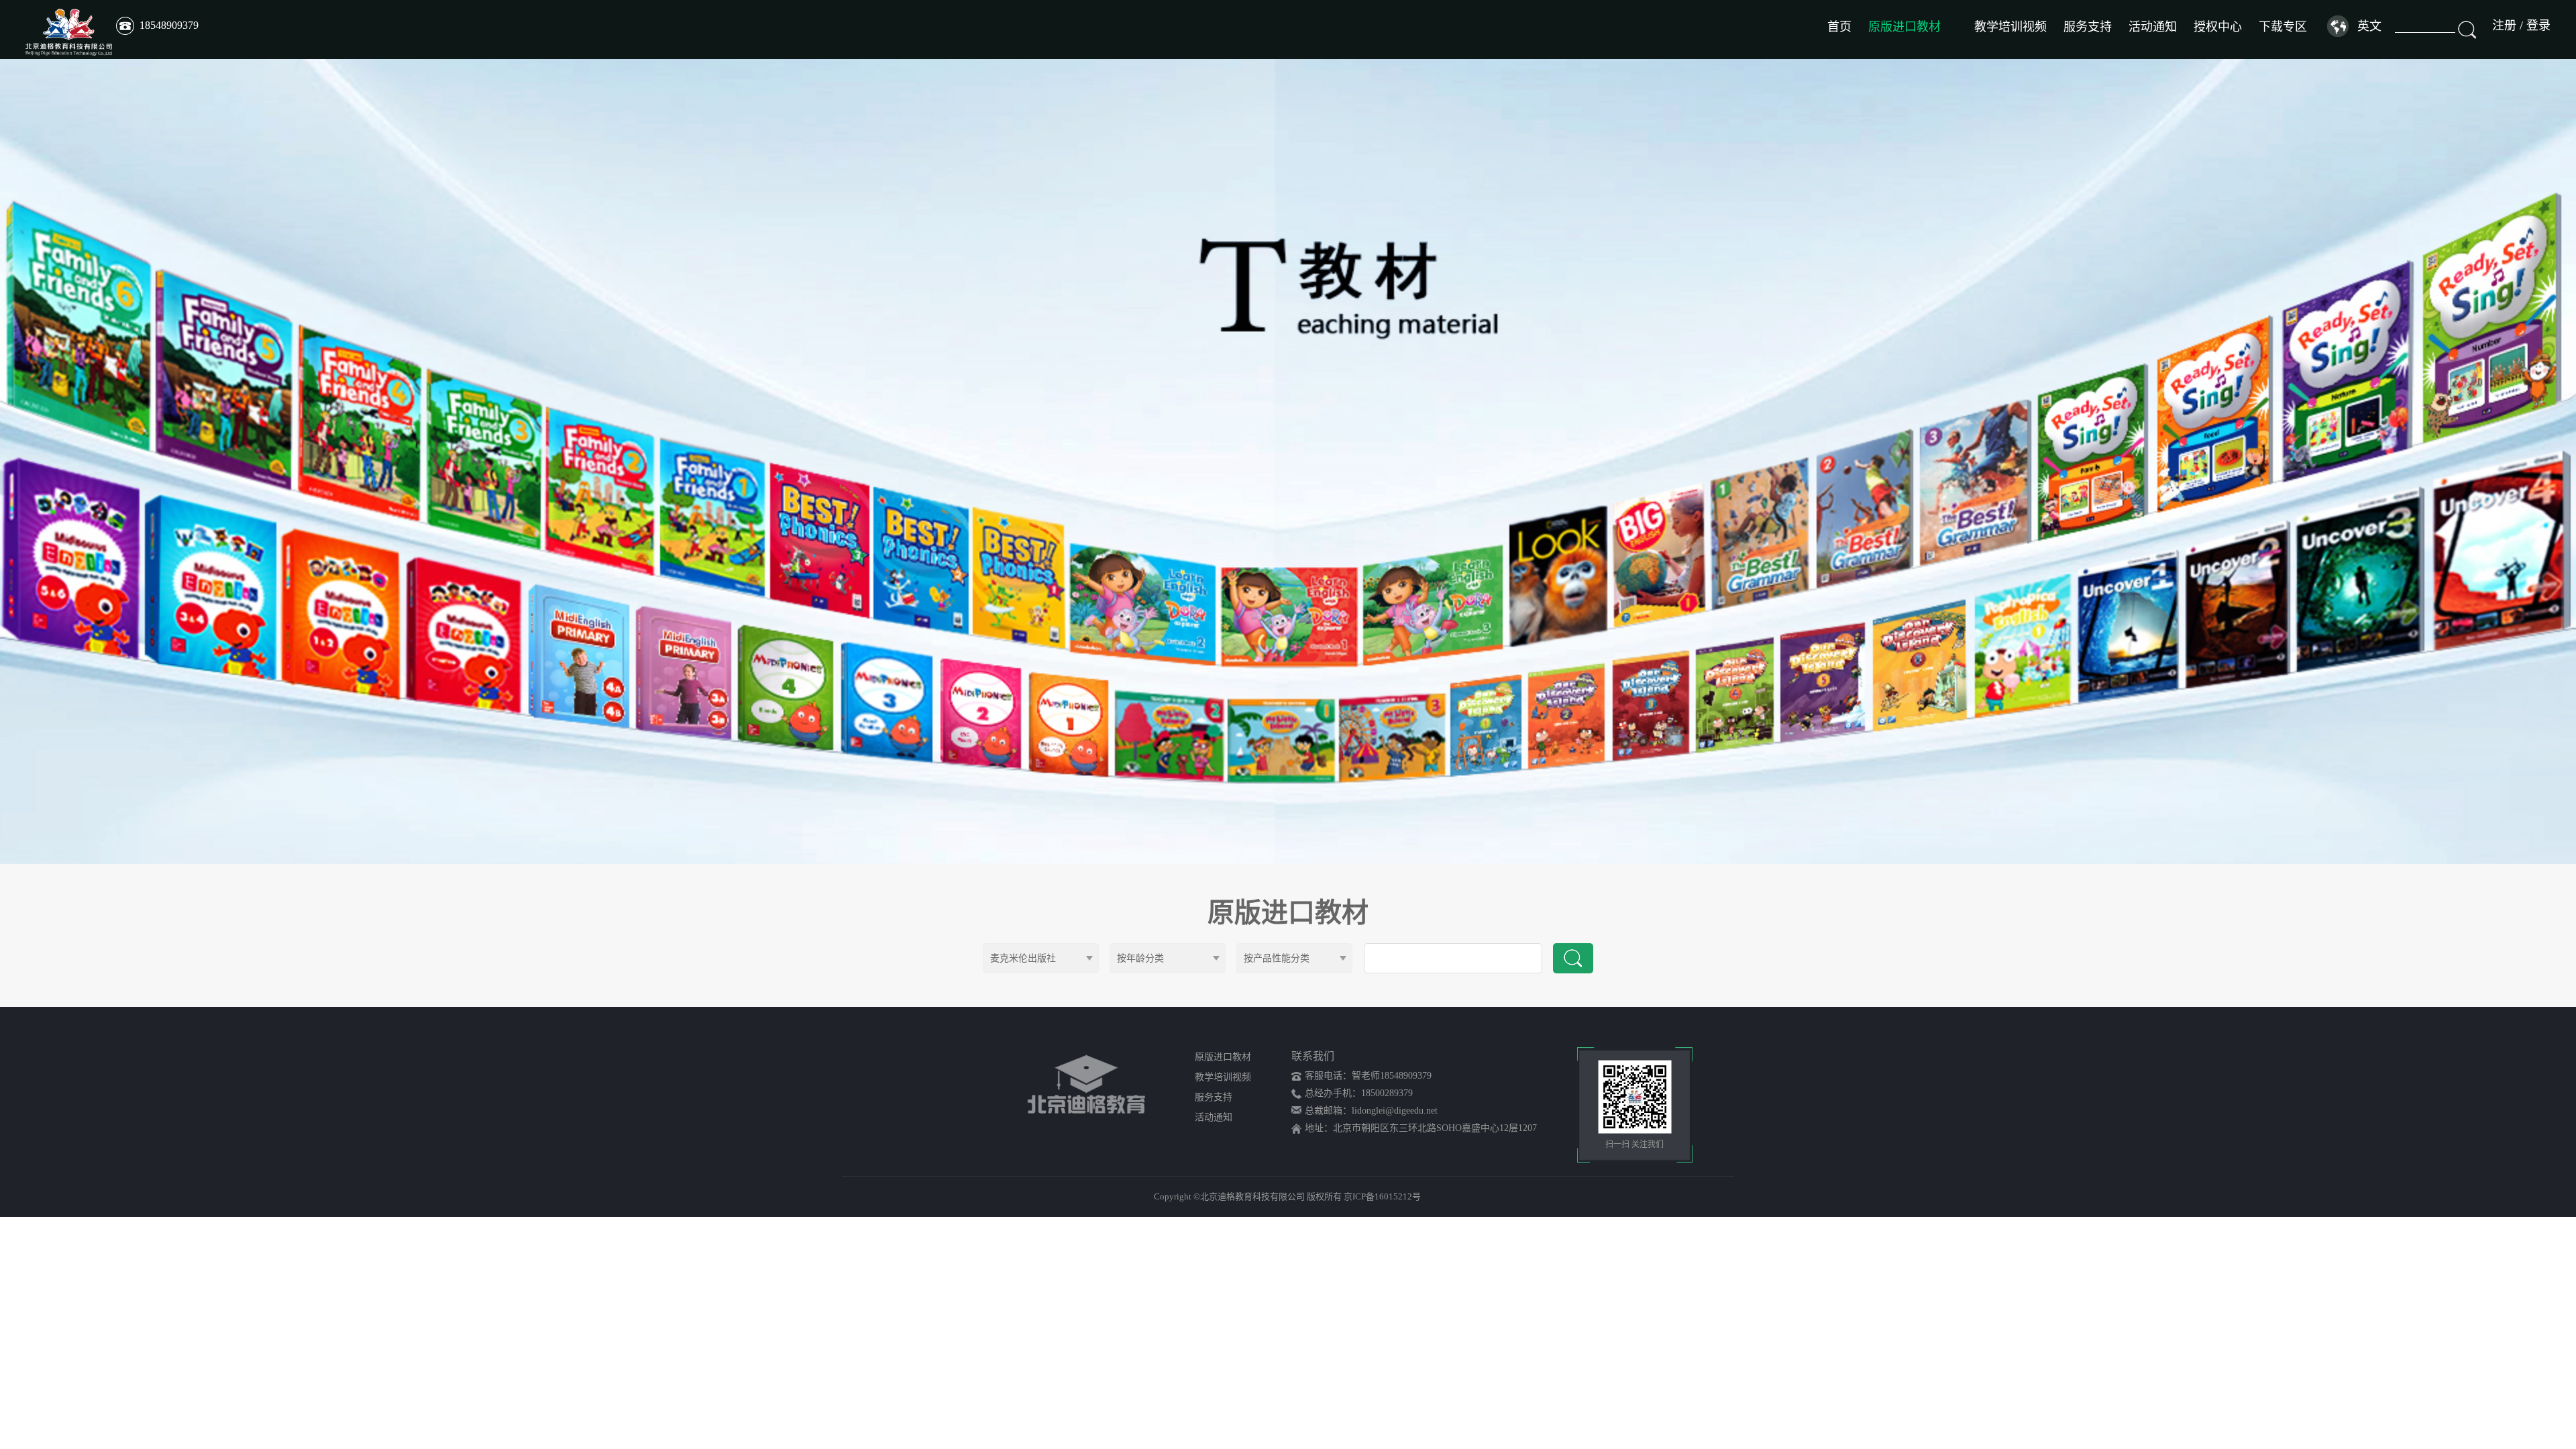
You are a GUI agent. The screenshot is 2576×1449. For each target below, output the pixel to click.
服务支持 (2088, 27)
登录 (2538, 25)
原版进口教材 (1904, 27)
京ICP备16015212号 (1382, 1196)
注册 (2504, 25)
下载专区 (2283, 27)
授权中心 (2218, 27)
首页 (1839, 27)
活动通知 (2153, 27)
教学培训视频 (2010, 27)
